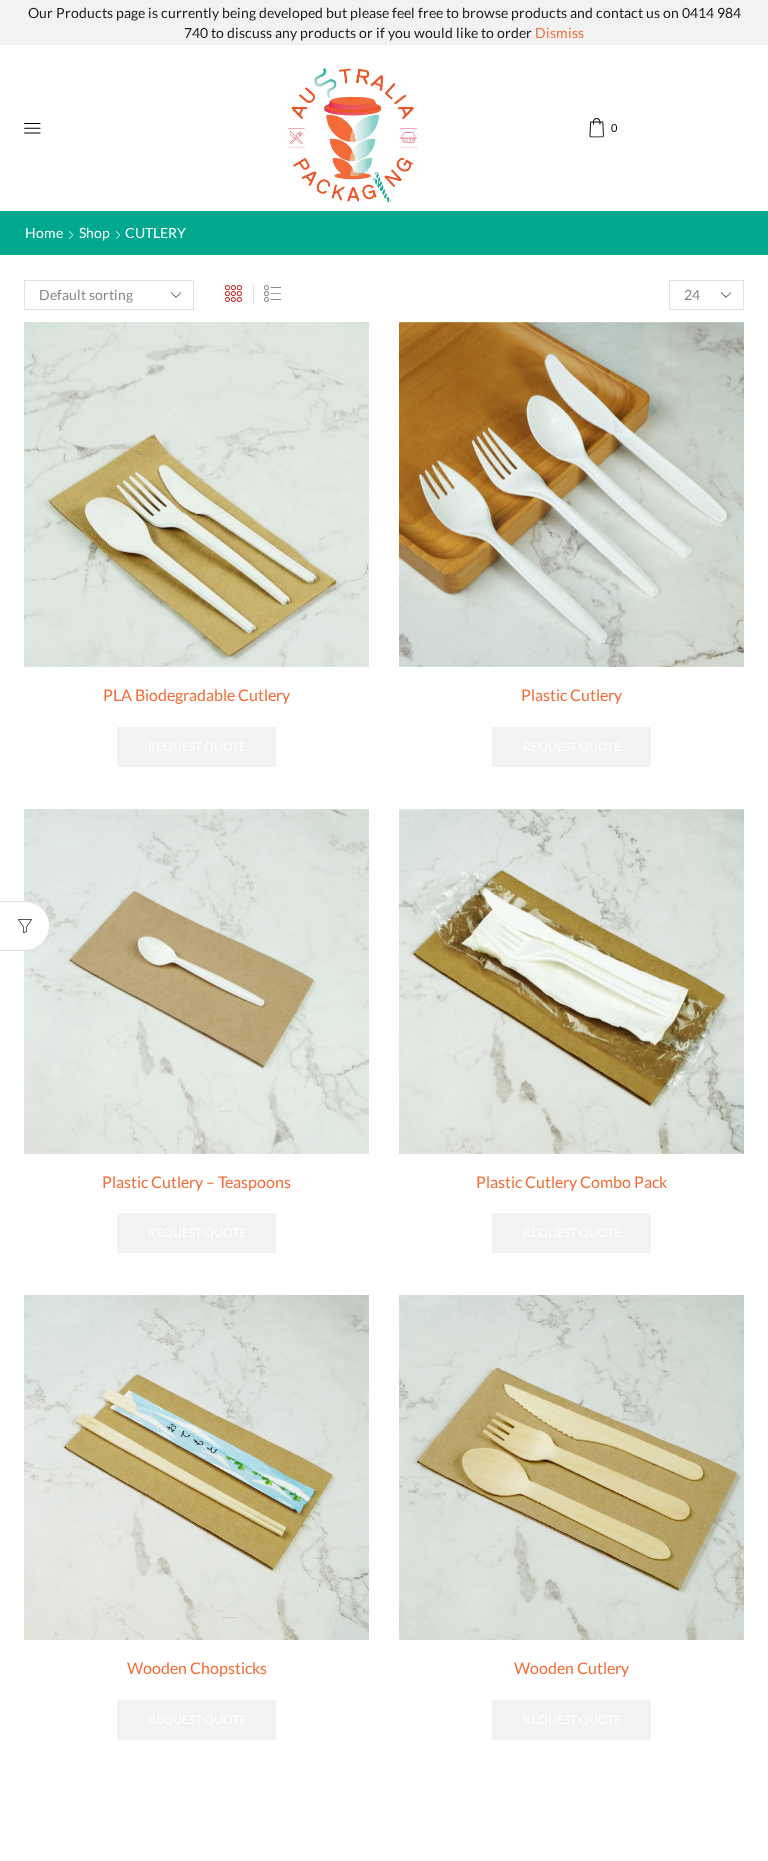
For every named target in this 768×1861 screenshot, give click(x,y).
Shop (94, 232)
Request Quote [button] (572, 1232)
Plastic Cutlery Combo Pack (571, 1181)
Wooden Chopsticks (197, 1667)
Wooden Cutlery (571, 1667)
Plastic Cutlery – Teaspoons (196, 1181)
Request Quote (197, 746)
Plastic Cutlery (571, 694)
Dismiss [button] (559, 32)
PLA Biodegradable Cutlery (196, 694)
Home (44, 232)
